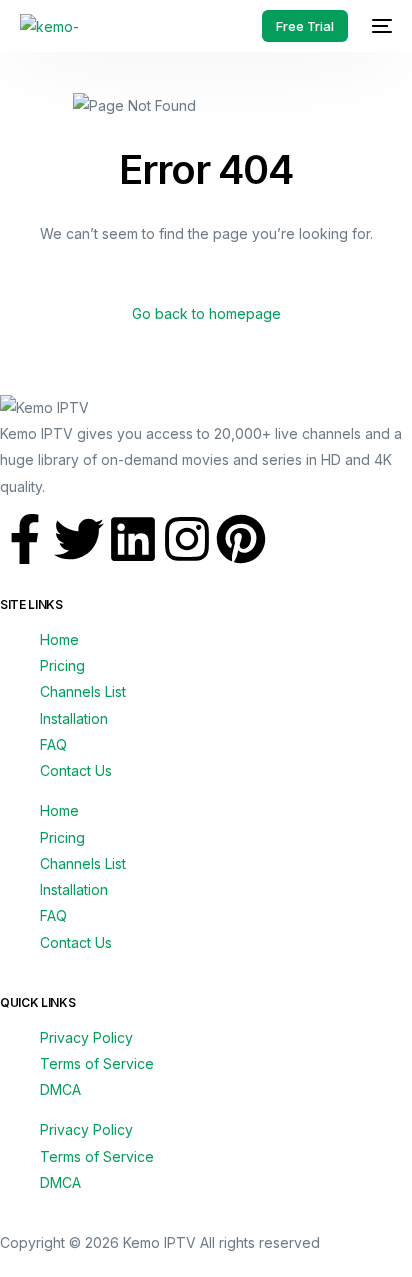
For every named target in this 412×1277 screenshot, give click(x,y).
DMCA (60, 1089)
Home (59, 639)
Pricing (62, 665)
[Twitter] (79, 539)
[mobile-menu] (380, 26)
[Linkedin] (133, 539)
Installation (74, 718)
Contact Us (76, 770)
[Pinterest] (241, 539)
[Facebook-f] (25, 539)
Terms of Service (97, 1063)
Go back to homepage (206, 313)
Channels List (83, 691)
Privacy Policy (86, 1037)
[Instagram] (187, 539)
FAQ (53, 744)
